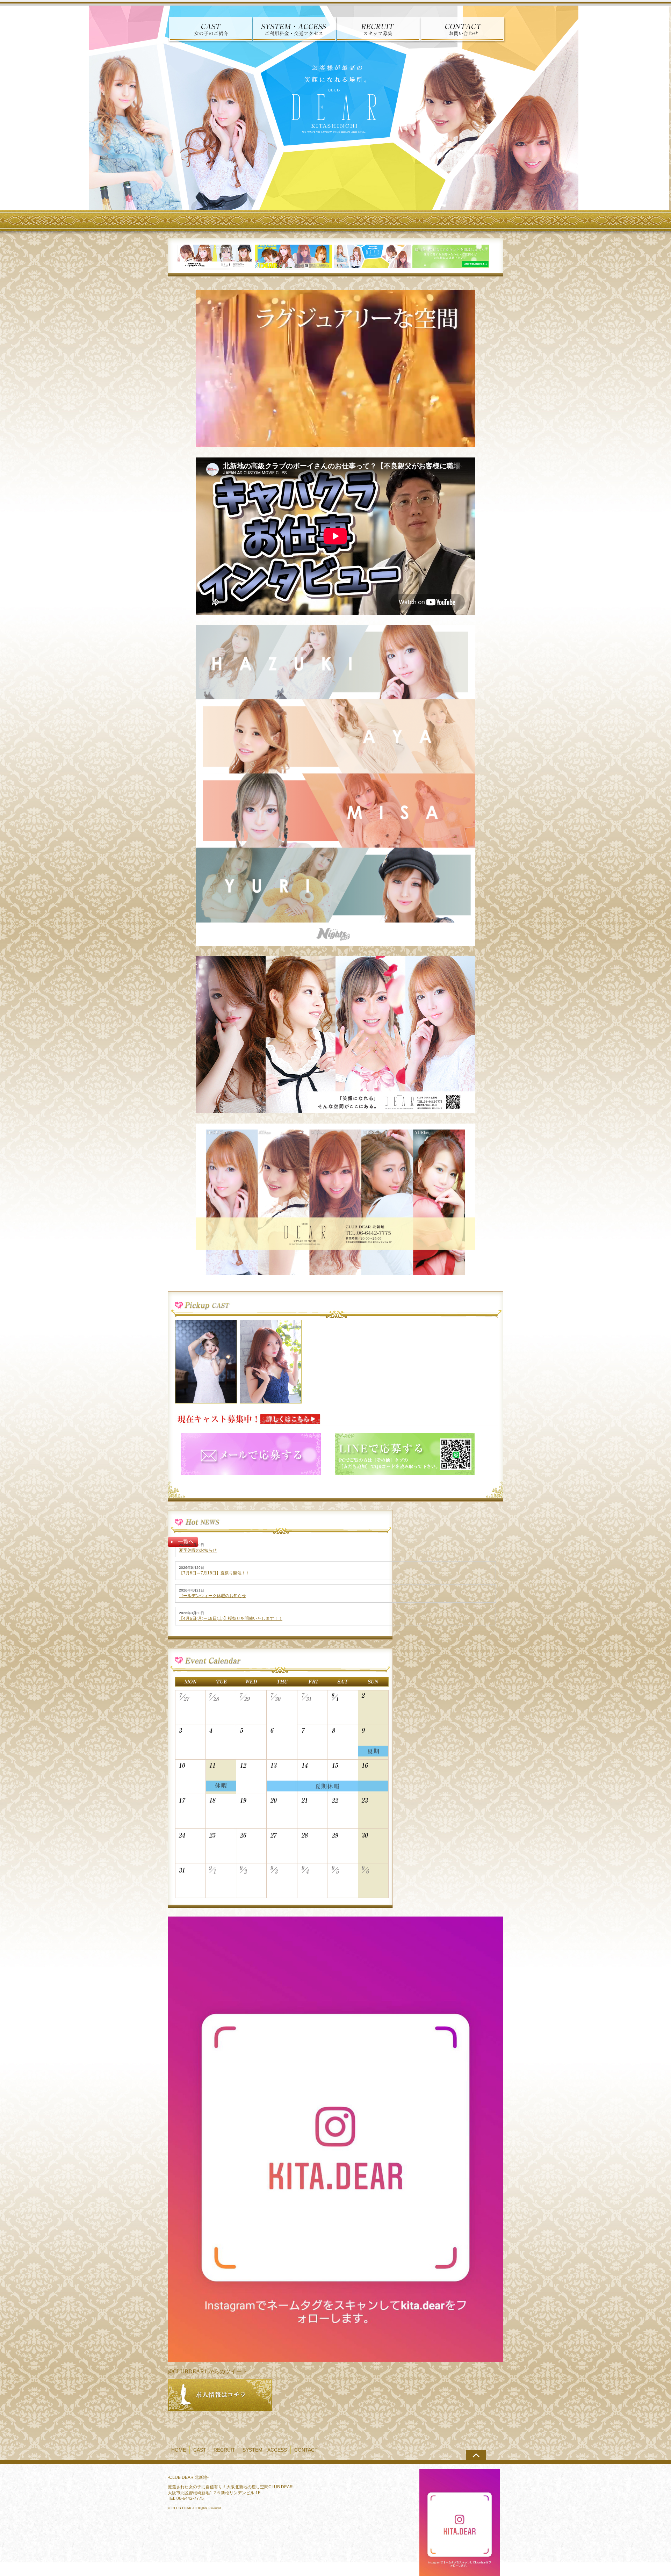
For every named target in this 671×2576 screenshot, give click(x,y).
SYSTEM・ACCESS (265, 2450)
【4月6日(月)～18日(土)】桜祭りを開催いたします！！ (231, 1618)
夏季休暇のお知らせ (198, 1550)
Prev (9, 108)
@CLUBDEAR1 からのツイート (208, 2371)
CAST (200, 2450)
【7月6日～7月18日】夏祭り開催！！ (214, 1573)
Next (662, 108)
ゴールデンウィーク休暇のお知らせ (212, 1596)
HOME (179, 2450)
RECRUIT (224, 2450)
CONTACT (306, 2450)
